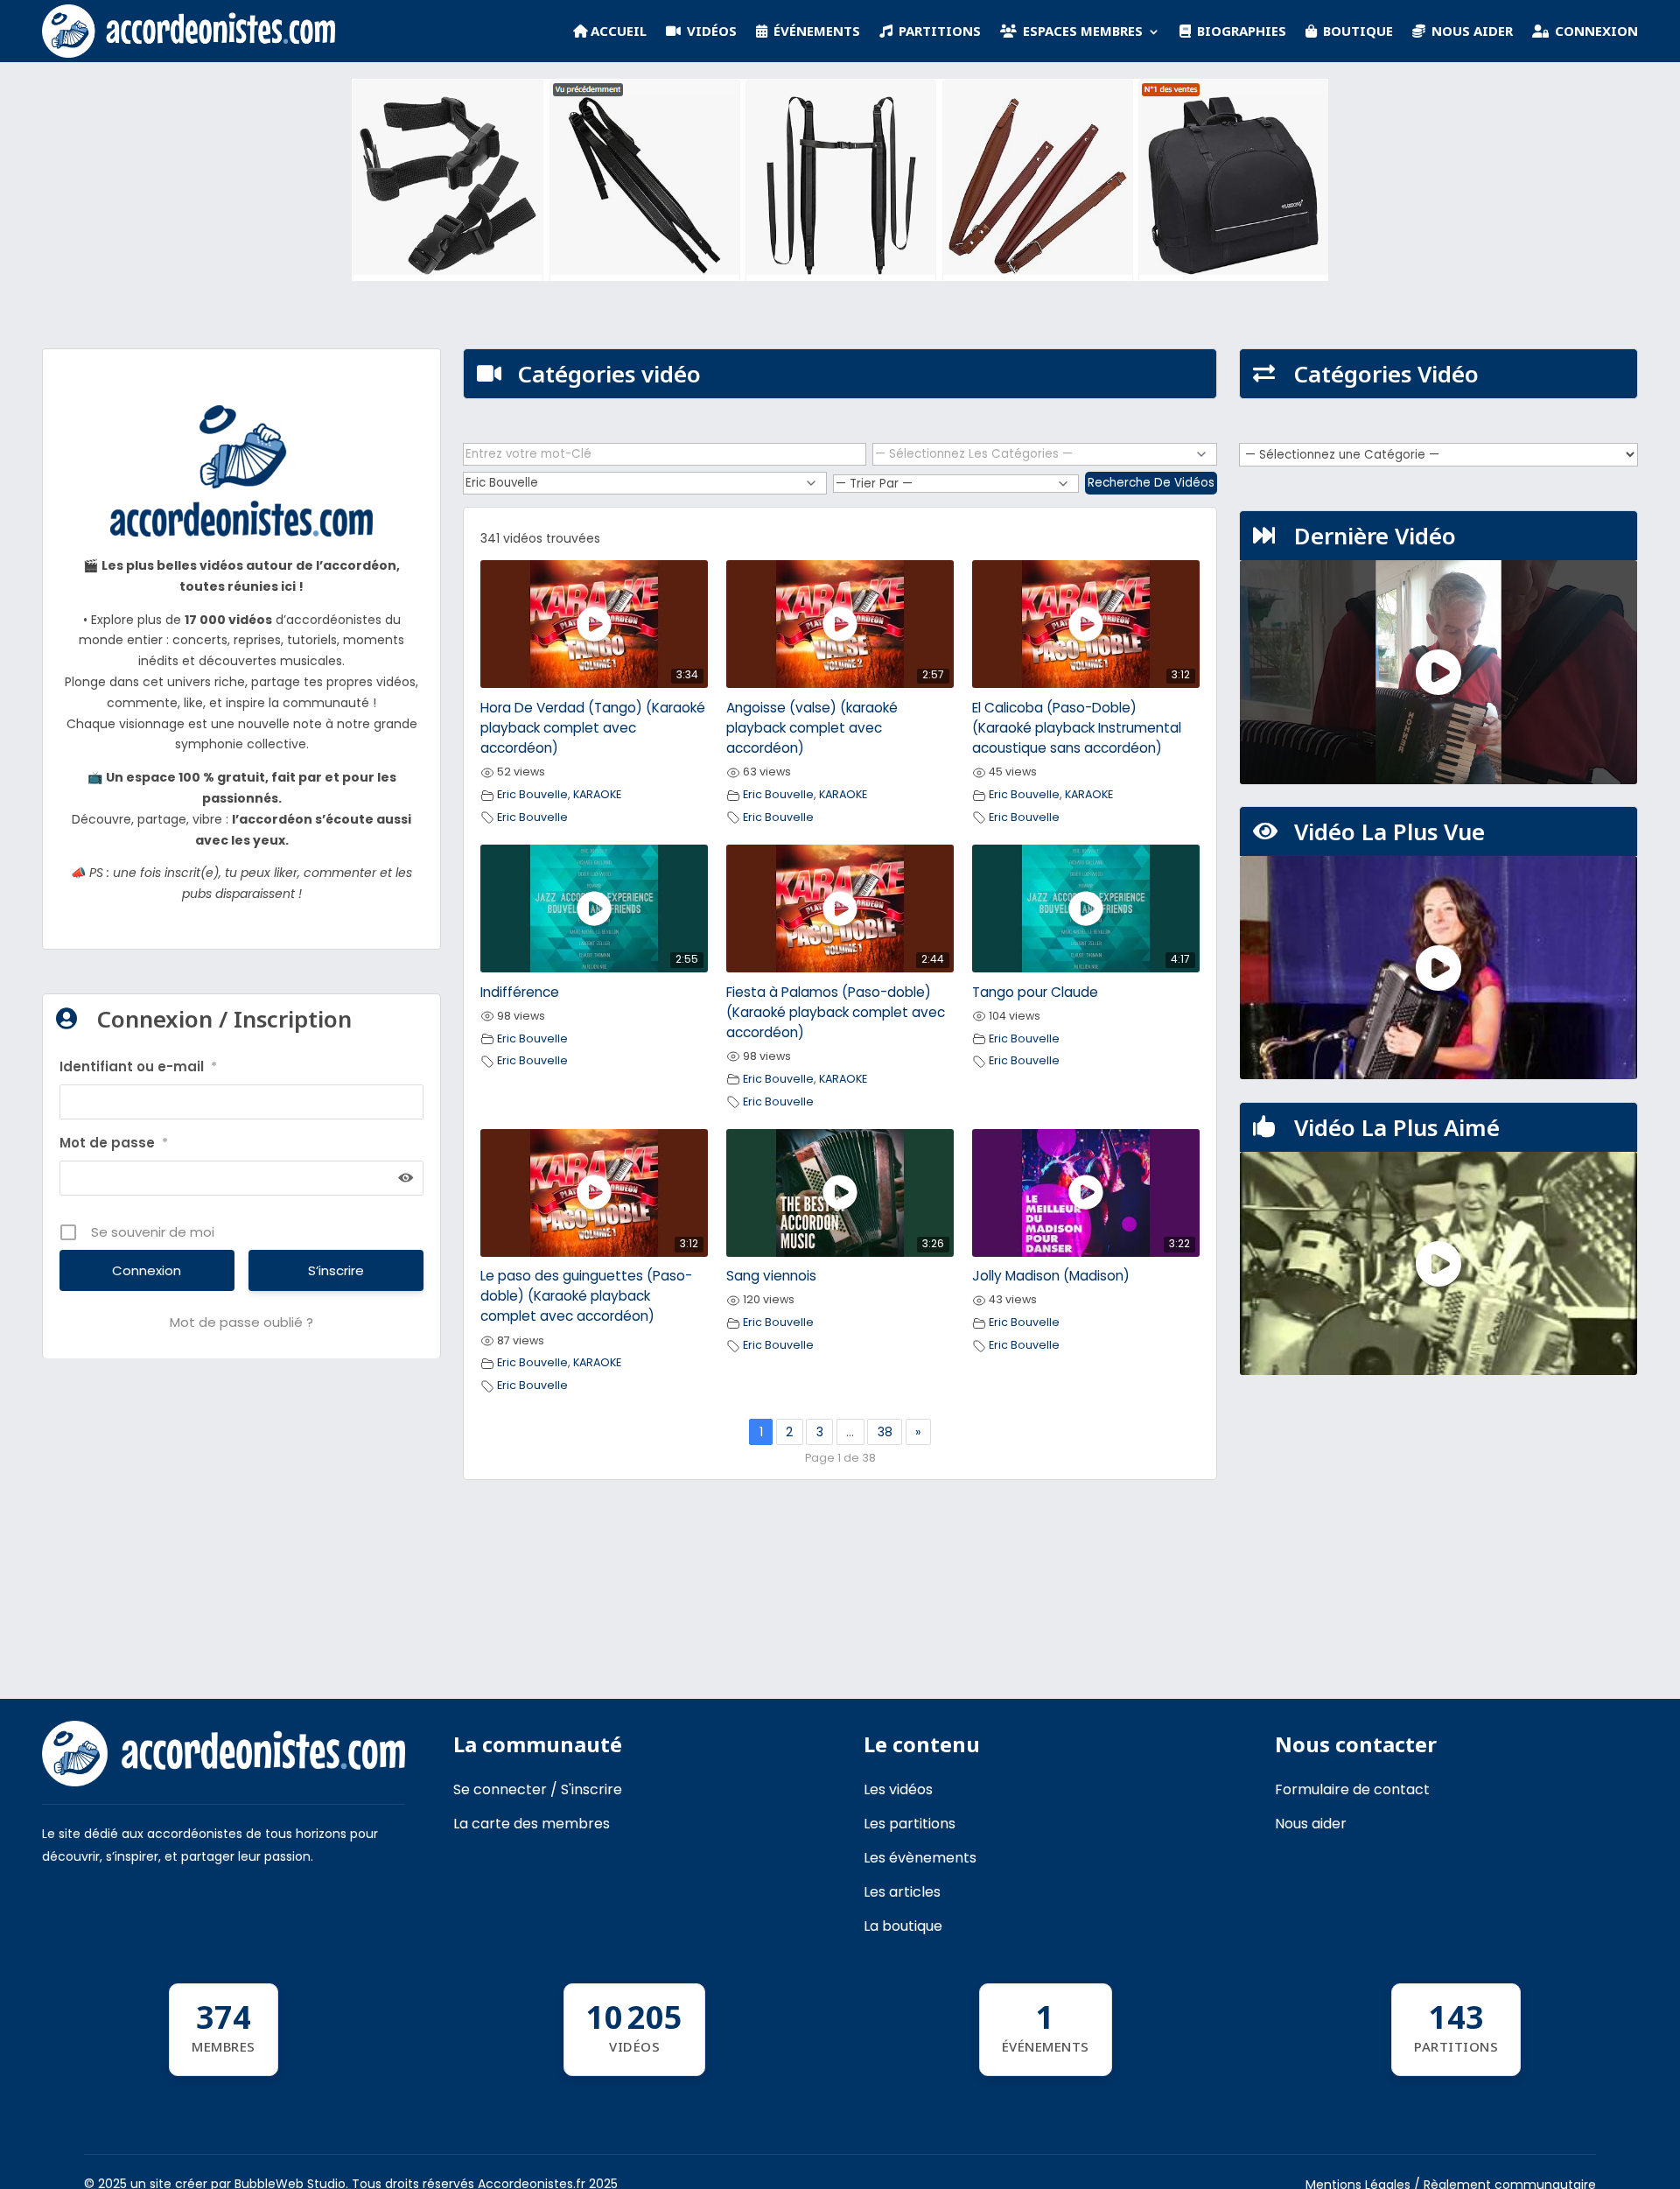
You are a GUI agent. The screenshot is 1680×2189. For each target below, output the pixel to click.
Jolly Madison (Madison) (1051, 1276)
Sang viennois (771, 1276)
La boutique (903, 1926)
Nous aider (1311, 1824)
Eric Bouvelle (532, 794)
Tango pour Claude (1035, 992)
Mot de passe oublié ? (241, 1322)
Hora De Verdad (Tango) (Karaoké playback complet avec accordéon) (593, 728)
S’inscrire (336, 1270)
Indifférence (520, 992)
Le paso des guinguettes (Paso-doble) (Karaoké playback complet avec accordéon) (586, 1296)
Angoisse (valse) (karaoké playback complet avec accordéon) (812, 728)
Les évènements (920, 1858)
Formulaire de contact (1352, 1789)
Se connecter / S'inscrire (538, 1789)
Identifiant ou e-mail (138, 1066)
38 (885, 1432)
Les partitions (910, 1824)
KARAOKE (597, 794)
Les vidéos (898, 1789)
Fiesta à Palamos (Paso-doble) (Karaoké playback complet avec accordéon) (836, 1012)
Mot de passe (114, 1143)
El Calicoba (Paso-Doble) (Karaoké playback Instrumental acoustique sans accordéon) (1077, 728)
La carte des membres (532, 1824)
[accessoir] (840, 277)
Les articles (902, 1892)
